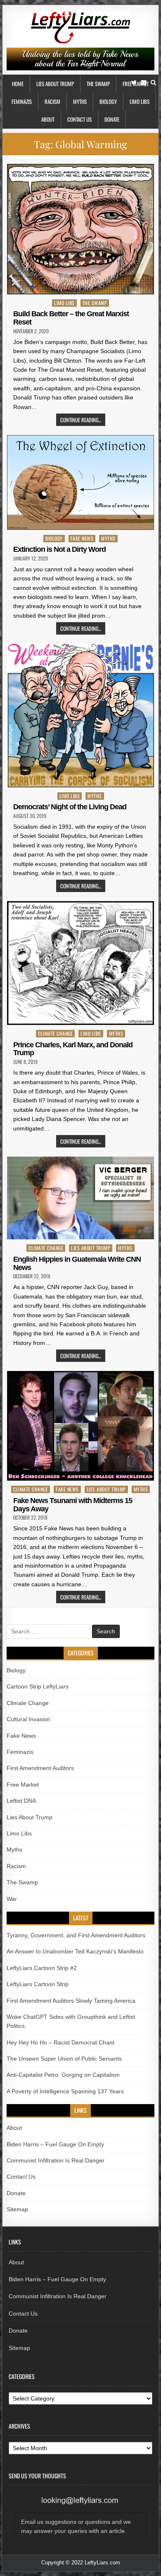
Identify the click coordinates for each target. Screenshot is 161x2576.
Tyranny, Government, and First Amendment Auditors (76, 1935)
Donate (112, 119)
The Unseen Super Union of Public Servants (64, 2059)
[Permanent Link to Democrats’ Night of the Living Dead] (80, 716)
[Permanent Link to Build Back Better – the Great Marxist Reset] (80, 229)
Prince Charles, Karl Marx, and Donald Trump (73, 1049)
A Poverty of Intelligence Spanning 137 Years (65, 2091)
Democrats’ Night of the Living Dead (70, 807)
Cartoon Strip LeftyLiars (38, 1686)
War (12, 1899)
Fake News (82, 538)
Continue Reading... (81, 420)
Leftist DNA (21, 1801)
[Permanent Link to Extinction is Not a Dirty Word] (80, 482)
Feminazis (22, 101)
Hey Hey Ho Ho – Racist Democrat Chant (60, 2042)
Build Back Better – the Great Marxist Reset (71, 318)
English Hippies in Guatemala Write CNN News (77, 1263)
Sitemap (17, 2209)
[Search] (153, 83)
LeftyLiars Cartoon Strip (38, 1984)
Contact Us (79, 119)
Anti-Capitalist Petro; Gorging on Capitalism (63, 2075)
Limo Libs (140, 101)
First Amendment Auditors (40, 1768)
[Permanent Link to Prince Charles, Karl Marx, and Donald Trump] (80, 963)
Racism (52, 101)
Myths (80, 101)
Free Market (23, 1785)
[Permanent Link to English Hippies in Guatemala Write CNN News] (80, 1198)
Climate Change (55, 1033)
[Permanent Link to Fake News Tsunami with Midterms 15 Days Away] (80, 1426)
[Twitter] (134, 83)
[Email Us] (144, 83)
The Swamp (98, 84)
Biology (108, 101)
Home (18, 84)
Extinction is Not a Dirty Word (59, 549)
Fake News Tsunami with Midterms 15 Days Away (73, 1505)
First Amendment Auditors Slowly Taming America (71, 2001)
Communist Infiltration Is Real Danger (56, 2160)
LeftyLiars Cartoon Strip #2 (42, 1968)
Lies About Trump (55, 84)
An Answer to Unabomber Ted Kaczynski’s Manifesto (75, 1951)
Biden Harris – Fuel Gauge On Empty (55, 2144)
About (48, 119)
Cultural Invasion (28, 1719)
